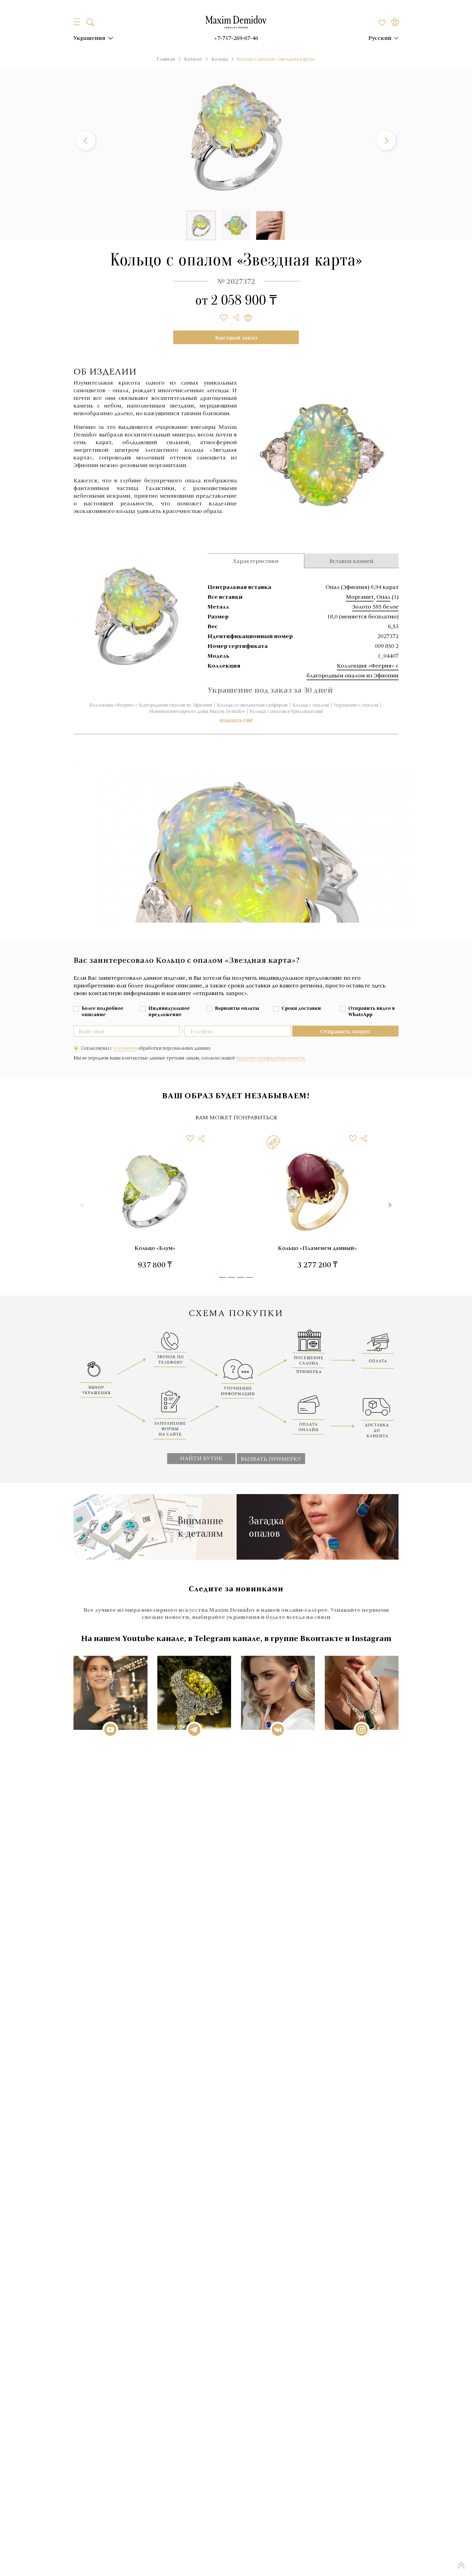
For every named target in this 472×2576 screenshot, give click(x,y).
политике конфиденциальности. (271, 1058)
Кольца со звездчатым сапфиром (252, 705)
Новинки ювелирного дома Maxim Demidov (197, 711)
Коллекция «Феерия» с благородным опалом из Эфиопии (151, 705)
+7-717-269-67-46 (236, 38)
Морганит (360, 597)
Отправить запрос (345, 1031)
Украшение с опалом (356, 705)
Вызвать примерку (271, 1459)
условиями (125, 1048)
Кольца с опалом (311, 705)
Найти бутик (201, 1458)
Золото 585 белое (375, 606)
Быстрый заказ (236, 337)
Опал (383, 597)
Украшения (89, 38)
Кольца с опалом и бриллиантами (286, 711)
